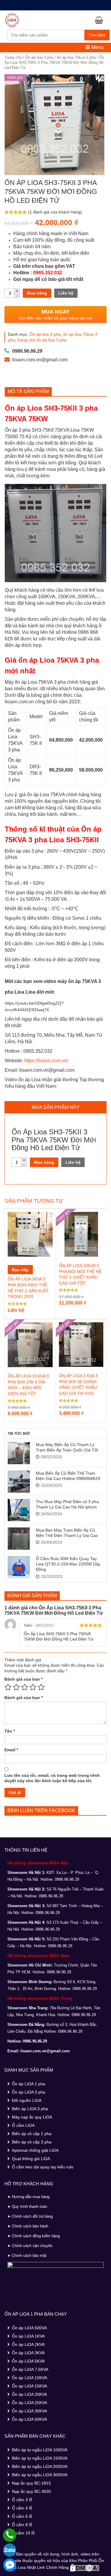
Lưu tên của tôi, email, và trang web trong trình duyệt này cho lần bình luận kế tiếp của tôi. (52, 1778)
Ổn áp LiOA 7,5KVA (30, 2369)
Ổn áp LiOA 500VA (29, 2328)
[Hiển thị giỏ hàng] (101, 20)
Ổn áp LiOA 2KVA (28, 2344)
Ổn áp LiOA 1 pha (29, 2084)
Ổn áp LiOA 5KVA (28, 2361)
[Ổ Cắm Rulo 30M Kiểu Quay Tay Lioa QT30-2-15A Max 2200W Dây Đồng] (19, 1567)
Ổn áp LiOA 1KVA (28, 2336)
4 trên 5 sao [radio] (33, 1687)
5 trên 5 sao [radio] (41, 1687)
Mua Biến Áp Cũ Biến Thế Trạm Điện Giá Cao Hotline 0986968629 (68, 1476)
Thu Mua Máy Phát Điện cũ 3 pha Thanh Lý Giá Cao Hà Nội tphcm (67, 1504)
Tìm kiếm (97, 35)
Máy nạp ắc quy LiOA (32, 2117)
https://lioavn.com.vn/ (46, 1061)
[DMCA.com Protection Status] (85, 2567)
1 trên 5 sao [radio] (8, 1687)
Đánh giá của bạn (24, 1679)
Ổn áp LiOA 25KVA (29, 2403)
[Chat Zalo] (10, 2550)
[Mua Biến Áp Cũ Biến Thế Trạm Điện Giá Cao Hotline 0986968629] (19, 1482)
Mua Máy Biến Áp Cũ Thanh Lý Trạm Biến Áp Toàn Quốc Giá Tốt (67, 1447)
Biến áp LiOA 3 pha (30, 2109)
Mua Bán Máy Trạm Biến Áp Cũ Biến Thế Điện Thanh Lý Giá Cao (67, 1533)
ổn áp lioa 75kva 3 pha (76, 57)
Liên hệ (66, 293)
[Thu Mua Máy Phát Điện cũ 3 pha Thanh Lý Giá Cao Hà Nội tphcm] (19, 1510)
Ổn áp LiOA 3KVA (28, 2353)
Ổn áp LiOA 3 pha (29, 2092)
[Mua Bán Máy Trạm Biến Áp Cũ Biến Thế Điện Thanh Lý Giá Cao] (19, 1539)
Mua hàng (37, 293)
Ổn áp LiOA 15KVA (29, 2386)
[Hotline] (10, 2535)
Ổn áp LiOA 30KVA (29, 2411)
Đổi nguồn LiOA (27, 2100)
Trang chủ (13, 57)
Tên (10, 1731)
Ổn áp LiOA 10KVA (29, 2378)
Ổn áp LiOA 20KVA (29, 2394)
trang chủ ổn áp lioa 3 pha (42, 340)
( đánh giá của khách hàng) (55, 212)
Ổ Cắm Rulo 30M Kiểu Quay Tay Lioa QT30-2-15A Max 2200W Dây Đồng (68, 1564)
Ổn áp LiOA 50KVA (29, 2419)
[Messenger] (10, 2565)
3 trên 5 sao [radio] (25, 1687)
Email (11, 1750)
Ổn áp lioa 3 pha (39, 57)
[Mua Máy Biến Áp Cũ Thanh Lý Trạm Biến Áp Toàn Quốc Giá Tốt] (19, 1453)
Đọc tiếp (20, 1270)
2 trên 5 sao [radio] (16, 1687)
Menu (97, 47)
